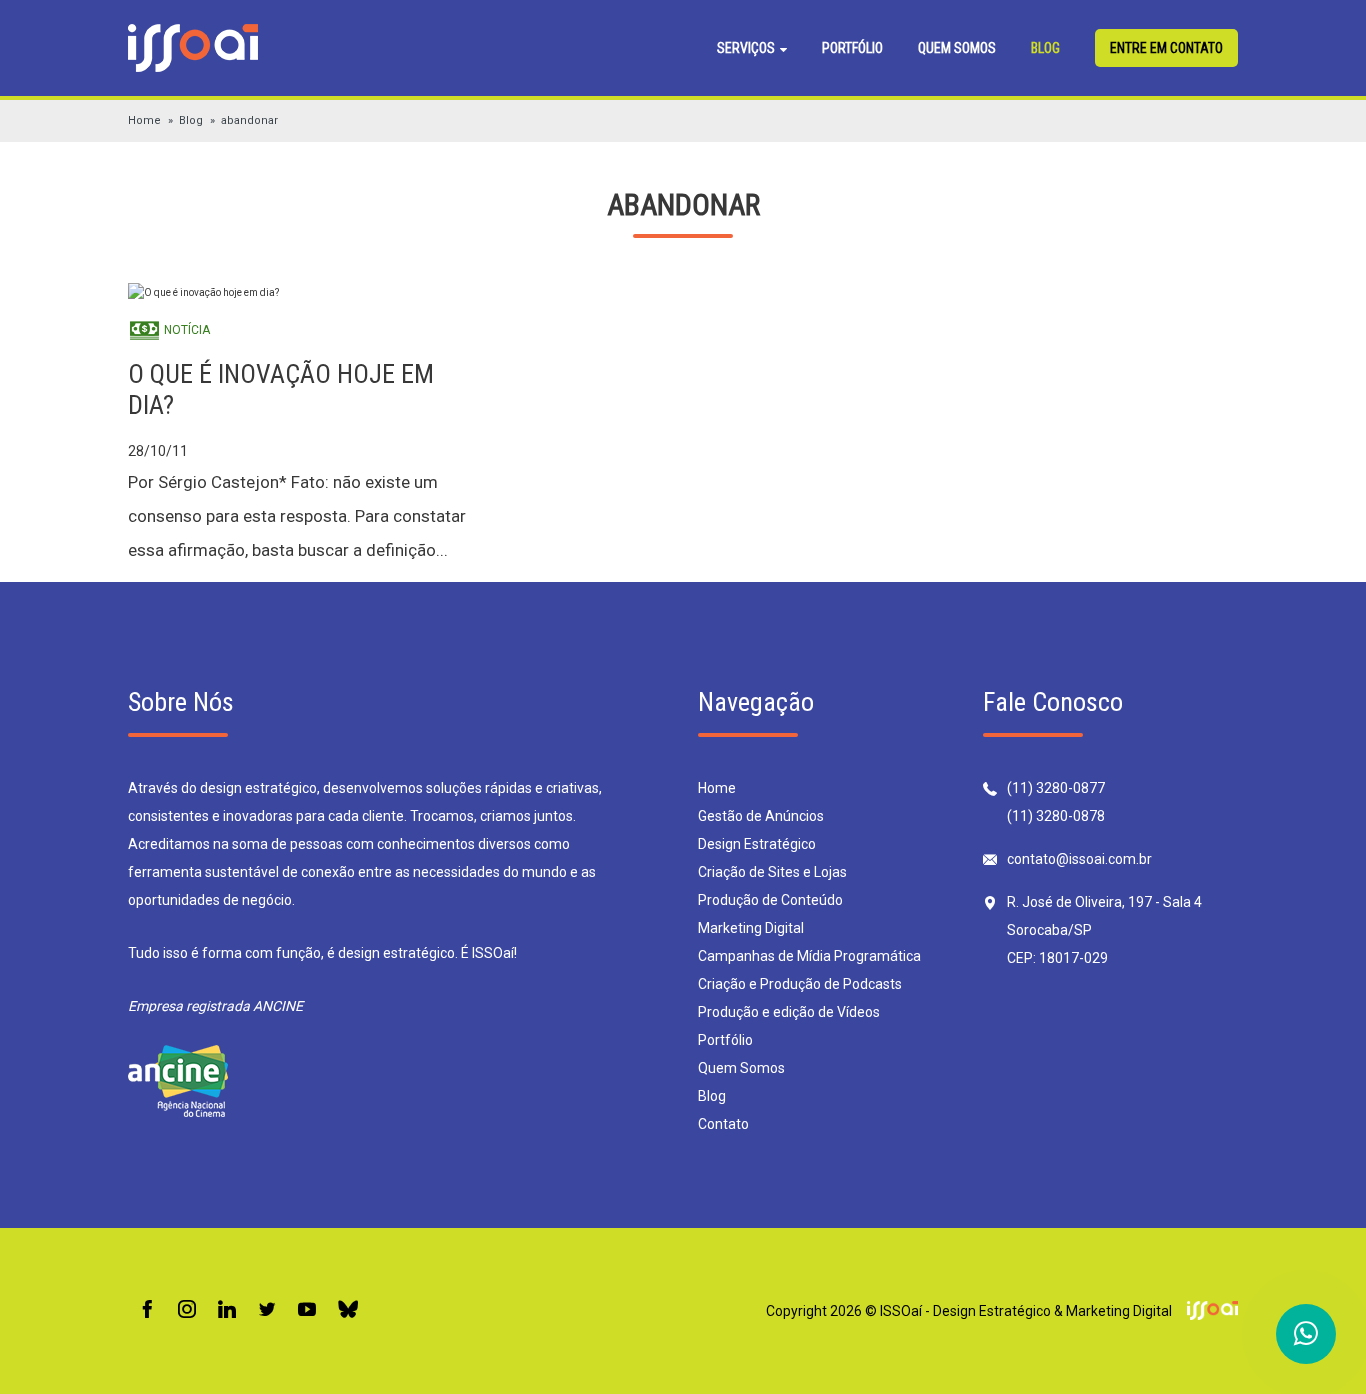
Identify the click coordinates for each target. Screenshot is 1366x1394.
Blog (1045, 48)
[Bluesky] (348, 1310)
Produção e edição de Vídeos (789, 1012)
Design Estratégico (757, 844)
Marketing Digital (751, 928)
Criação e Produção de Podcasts (800, 984)
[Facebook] (147, 1310)
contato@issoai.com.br (1079, 859)
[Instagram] (187, 1310)
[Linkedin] (227, 1310)
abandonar (249, 120)
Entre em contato (1166, 48)
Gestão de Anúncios (761, 816)
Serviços (747, 48)
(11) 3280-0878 (1056, 816)
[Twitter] (267, 1310)
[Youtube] (307, 1310)
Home (144, 120)
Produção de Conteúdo (770, 900)
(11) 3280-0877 (1056, 788)
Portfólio (852, 48)
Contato (723, 1124)
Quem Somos (957, 48)
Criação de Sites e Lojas (772, 872)
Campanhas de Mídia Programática (809, 956)
